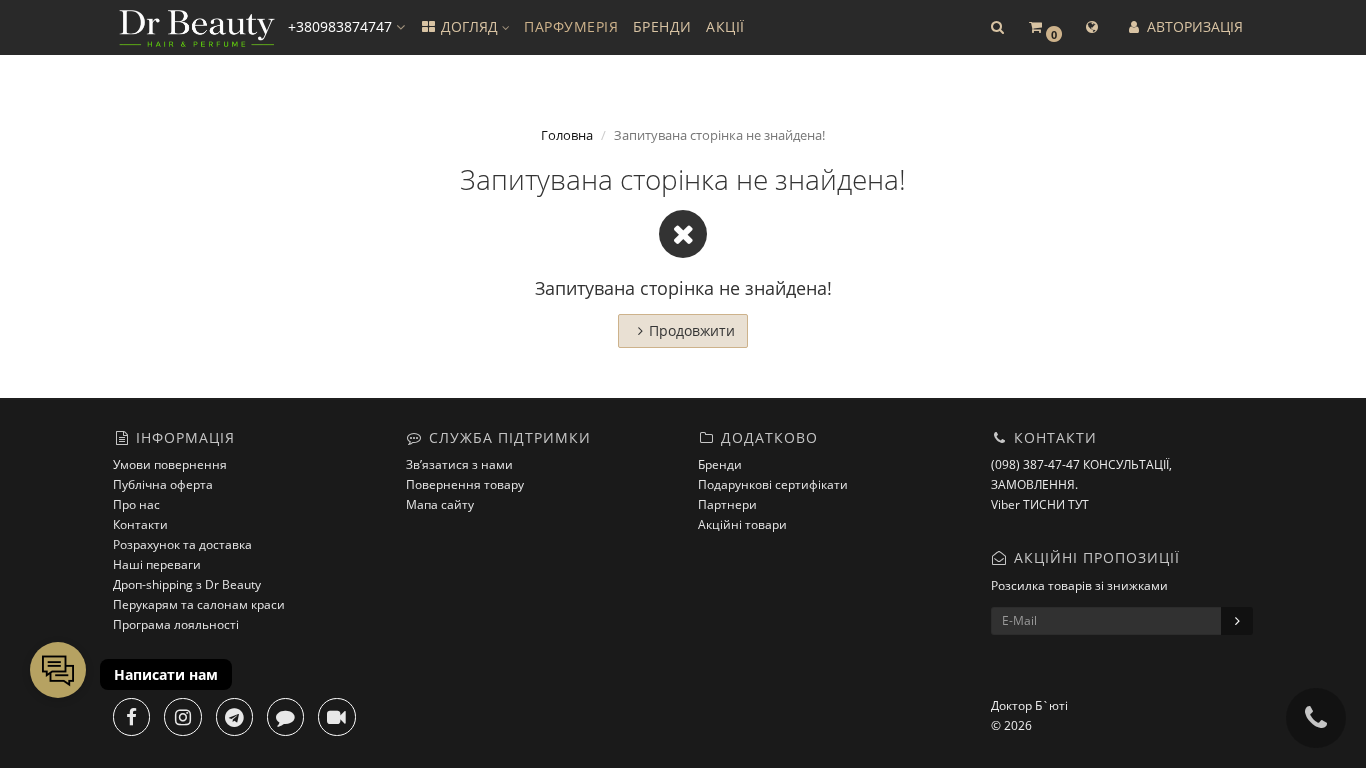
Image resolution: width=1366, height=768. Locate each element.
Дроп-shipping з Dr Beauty (187, 584)
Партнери (727, 504)
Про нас (136, 504)
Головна (567, 135)
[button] (997, 27)
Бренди (720, 464)
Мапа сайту (440, 504)
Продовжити (692, 330)
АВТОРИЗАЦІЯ (1193, 26)
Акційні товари (742, 524)
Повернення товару (465, 484)
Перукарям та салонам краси (199, 604)
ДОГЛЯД (469, 26)
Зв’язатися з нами (459, 464)
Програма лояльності (176, 624)
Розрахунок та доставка (182, 544)
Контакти (140, 524)
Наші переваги (157, 564)
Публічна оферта (163, 484)
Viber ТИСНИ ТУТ (1040, 504)
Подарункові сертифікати (773, 484)
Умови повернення (170, 464)
